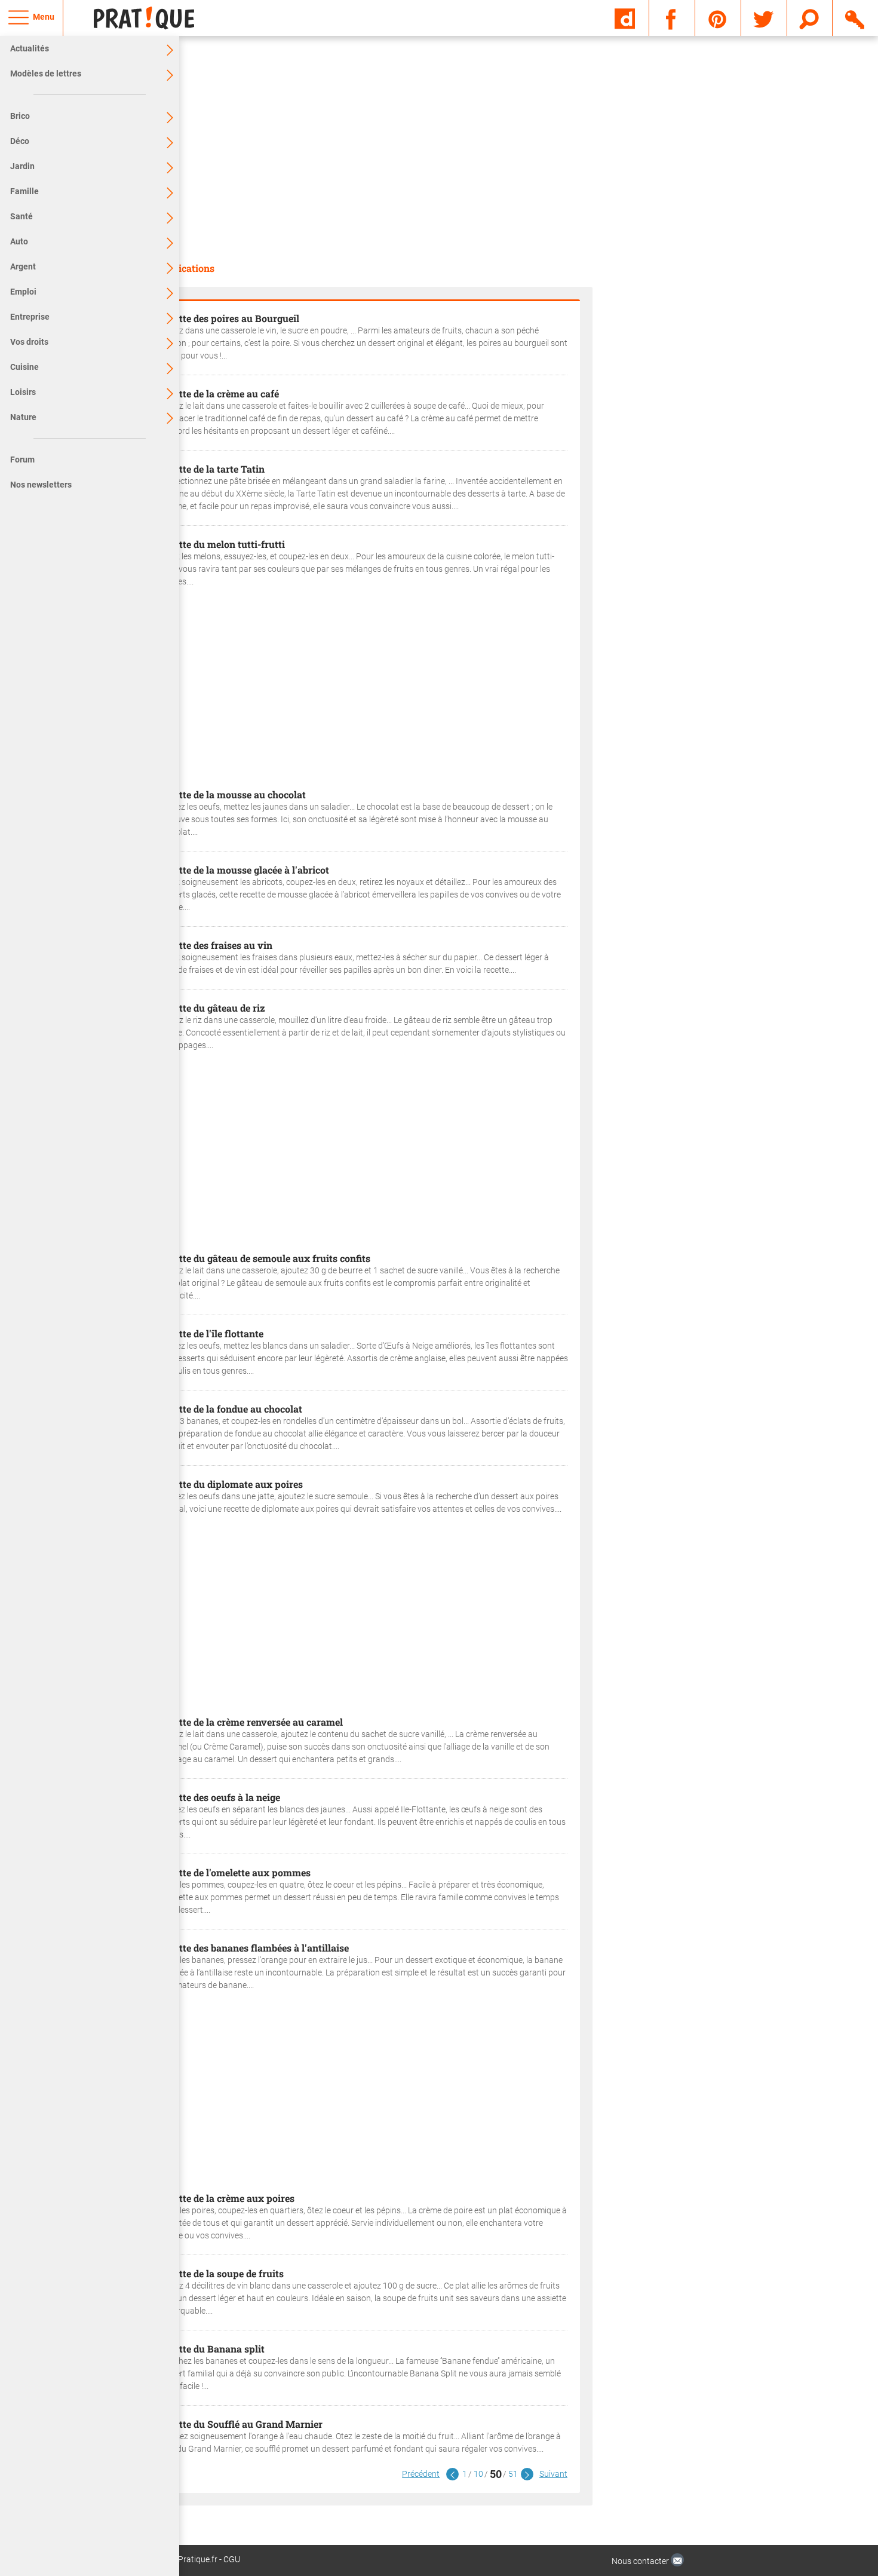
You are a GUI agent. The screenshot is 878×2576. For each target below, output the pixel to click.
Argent (23, 267)
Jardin (22, 166)
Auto (19, 241)
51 (513, 2474)
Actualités (30, 48)
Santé (22, 216)
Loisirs (23, 392)
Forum (22, 460)
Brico (20, 116)
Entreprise (30, 317)
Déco (20, 141)
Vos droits (29, 342)
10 (478, 2474)
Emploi (23, 292)
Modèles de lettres (46, 73)
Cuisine (24, 367)
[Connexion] (856, 17)
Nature (23, 417)
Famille (24, 191)
